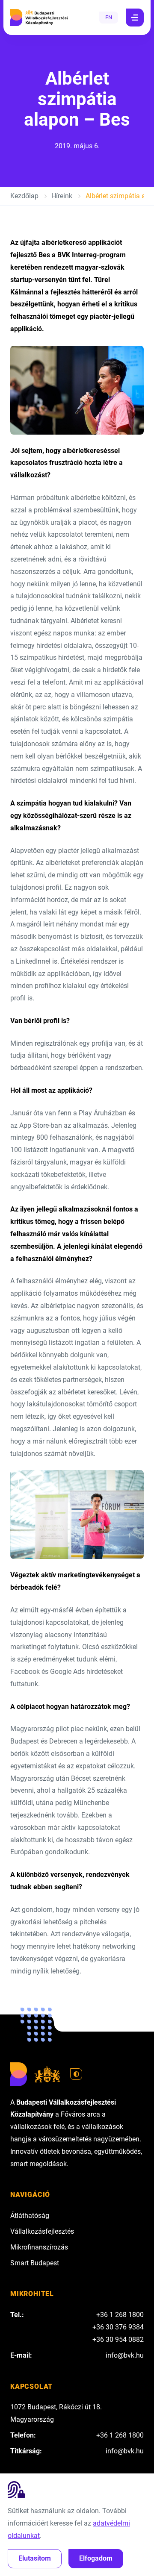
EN (109, 17)
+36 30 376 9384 (118, 2327)
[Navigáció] (135, 18)
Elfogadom (96, 2558)
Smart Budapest (35, 2263)
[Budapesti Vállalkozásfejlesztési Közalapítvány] (39, 18)
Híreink (62, 196)
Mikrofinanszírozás (39, 2247)
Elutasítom (35, 2558)
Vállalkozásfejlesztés (42, 2231)
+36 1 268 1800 (120, 2315)
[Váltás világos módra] (76, 2074)
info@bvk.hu (125, 2355)
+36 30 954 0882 (118, 2339)
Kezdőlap (24, 196)
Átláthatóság (30, 2216)
